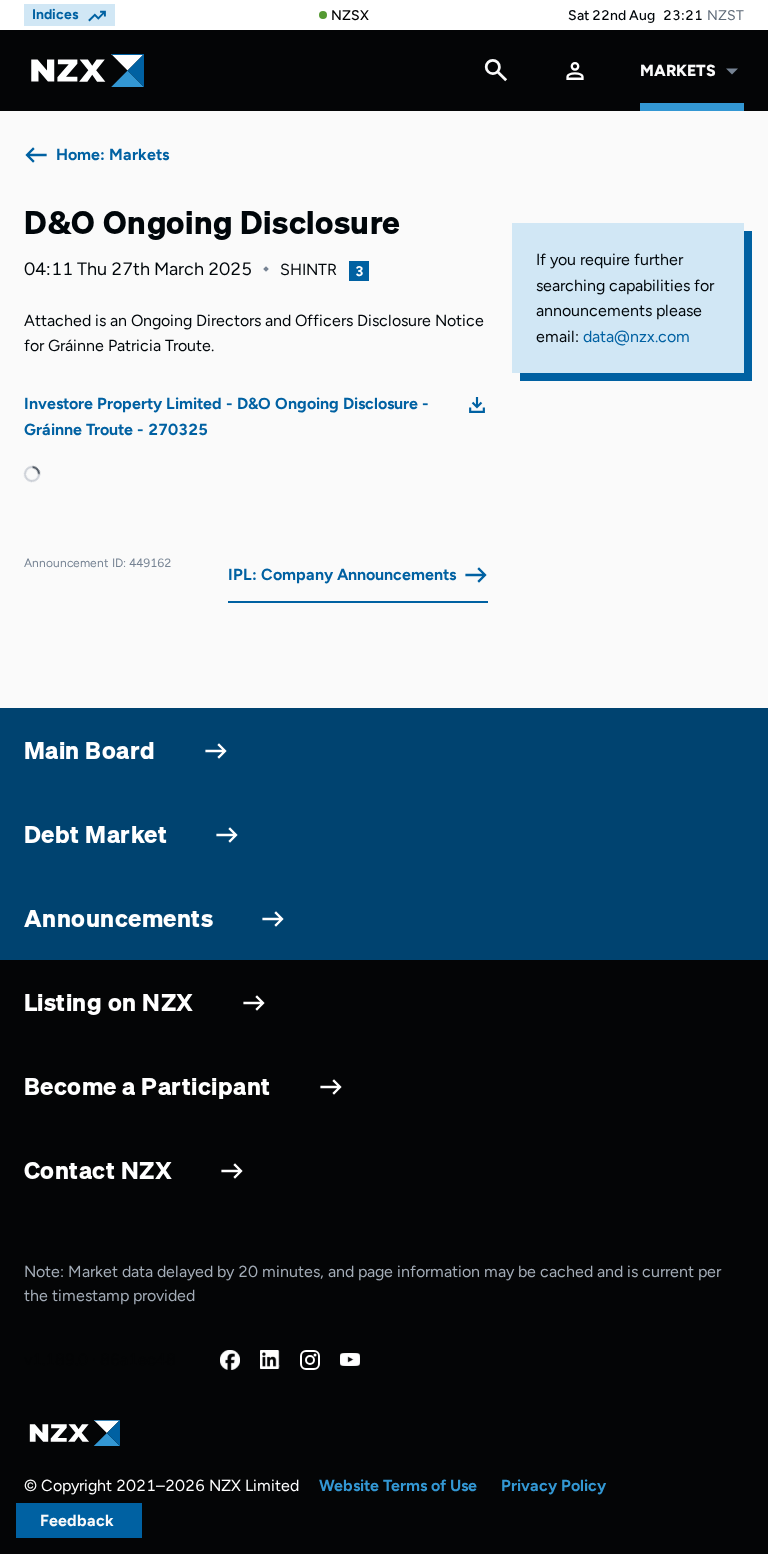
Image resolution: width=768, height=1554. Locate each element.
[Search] (496, 75)
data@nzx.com (636, 336)
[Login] (575, 70)
